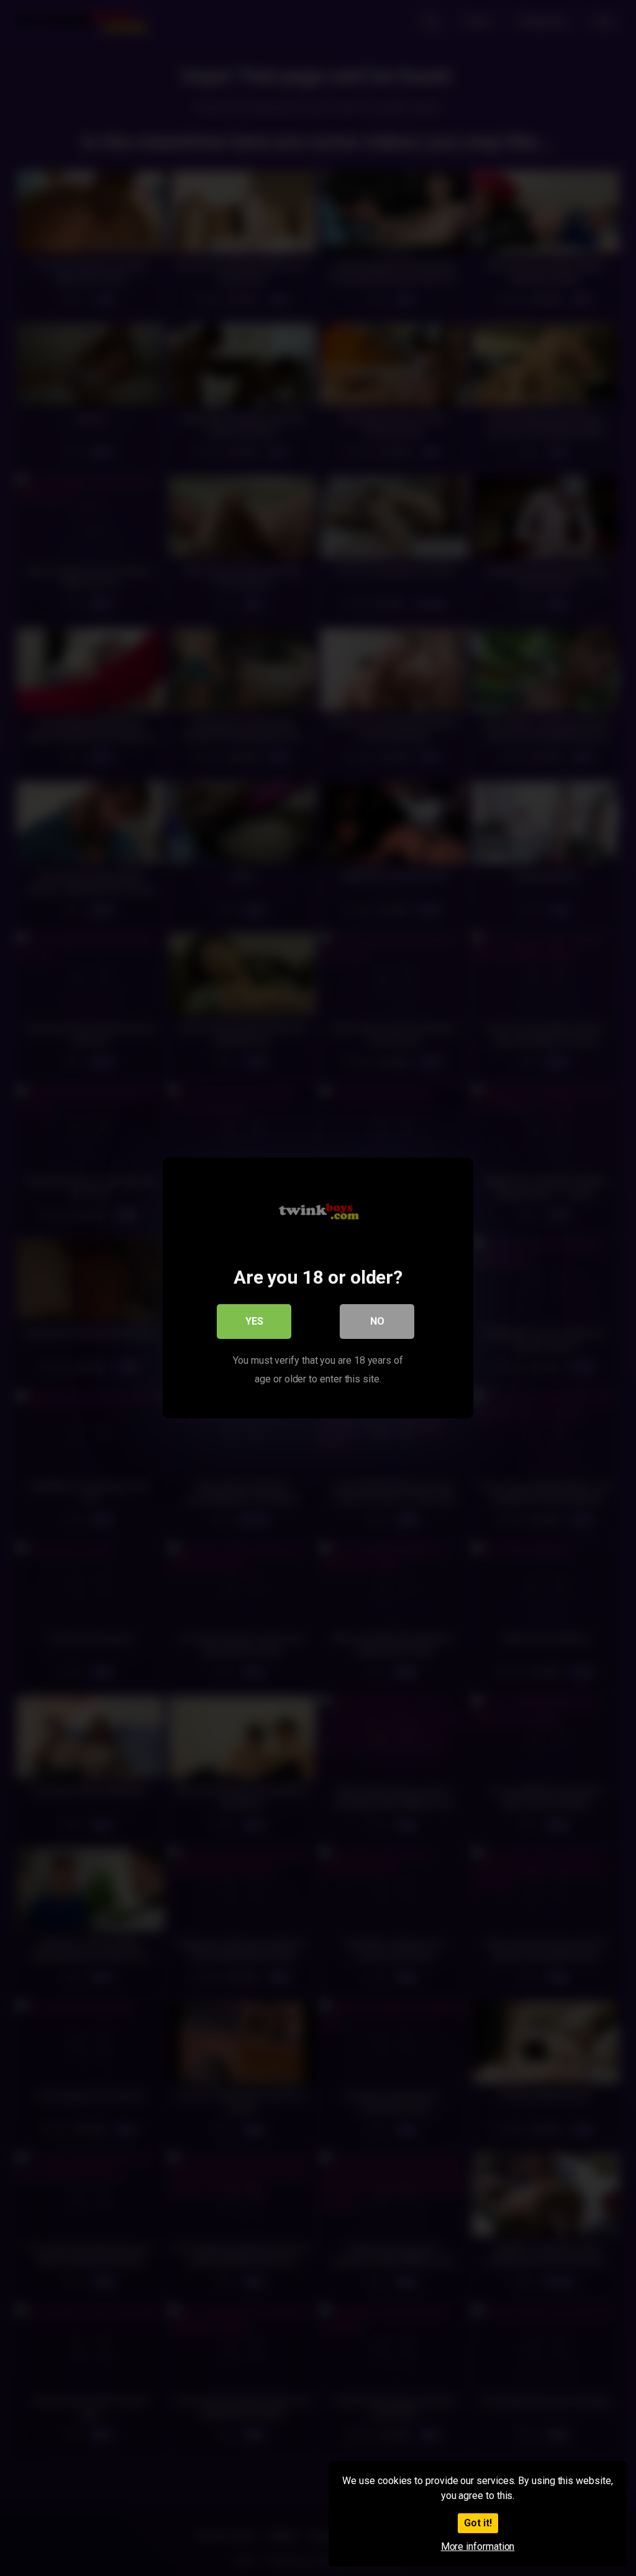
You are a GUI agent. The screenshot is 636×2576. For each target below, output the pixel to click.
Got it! (478, 2523)
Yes (254, 1321)
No (377, 1321)
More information (478, 2547)
